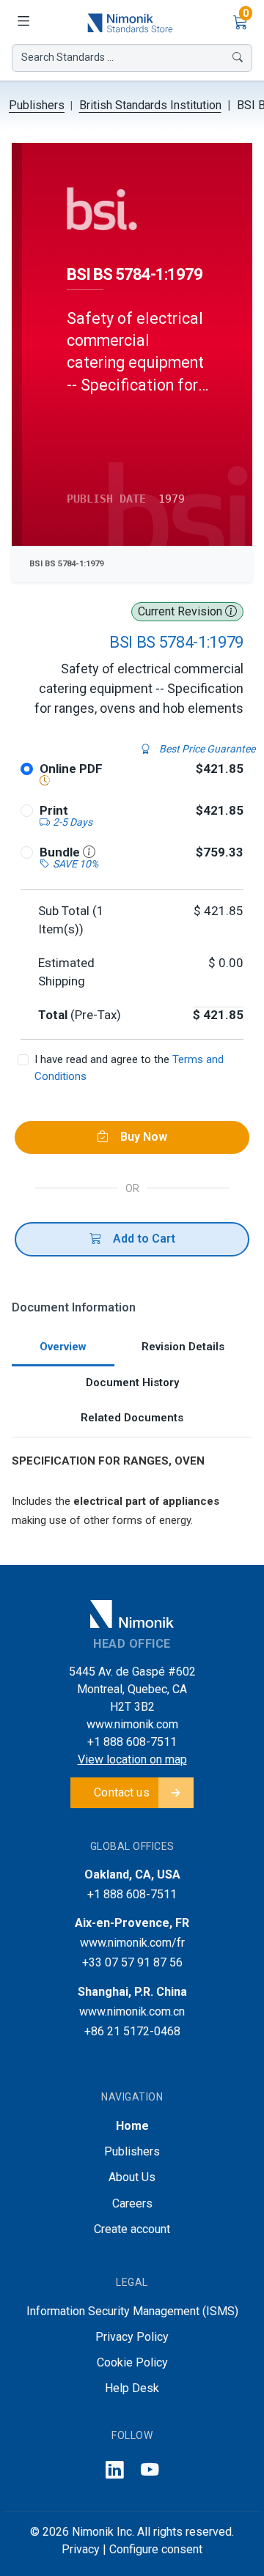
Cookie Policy (132, 2362)
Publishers (37, 105)
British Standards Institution (150, 105)
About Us (132, 2177)
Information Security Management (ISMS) (132, 2311)
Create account (132, 2229)
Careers (132, 2203)
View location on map (132, 1759)
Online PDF (71, 769)
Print (54, 810)
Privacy (81, 2549)
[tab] (63, 1348)
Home (132, 2126)
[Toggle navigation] (23, 22)
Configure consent (156, 2549)
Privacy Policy (132, 2337)
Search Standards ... (67, 57)
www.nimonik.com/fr (132, 1943)
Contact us (122, 1792)
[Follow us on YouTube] (150, 2470)
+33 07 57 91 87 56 (132, 1962)
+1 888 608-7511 (132, 1742)
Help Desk (132, 2388)
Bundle (61, 852)
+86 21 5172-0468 (132, 2031)
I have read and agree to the (129, 1068)
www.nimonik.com (132, 1724)
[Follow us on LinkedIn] (114, 2470)
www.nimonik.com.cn (132, 2011)
